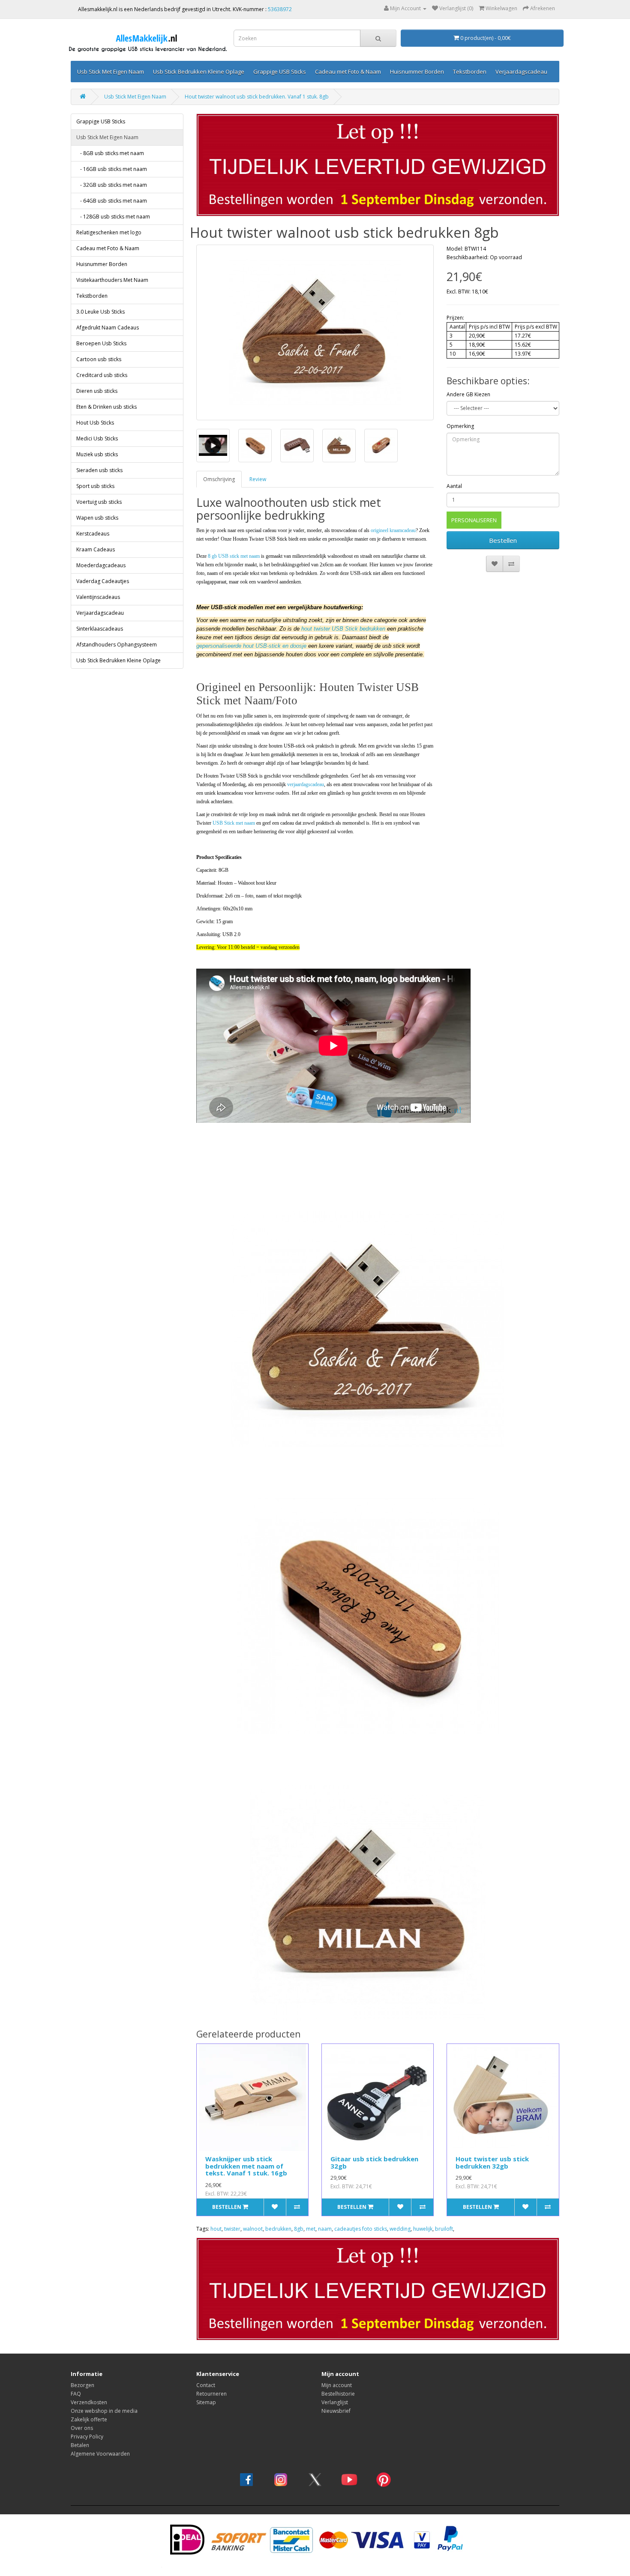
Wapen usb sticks (97, 518)
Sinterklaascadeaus (100, 629)
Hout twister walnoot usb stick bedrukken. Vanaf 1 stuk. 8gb (257, 97)
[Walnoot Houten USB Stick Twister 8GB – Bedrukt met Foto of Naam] (315, 332)
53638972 (280, 9)
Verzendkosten (89, 2402)
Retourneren (211, 2394)
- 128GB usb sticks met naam (113, 217)
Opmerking (460, 426)
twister (232, 2229)
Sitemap (206, 2402)
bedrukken (278, 2229)
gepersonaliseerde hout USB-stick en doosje (251, 646)
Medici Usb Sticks (97, 438)
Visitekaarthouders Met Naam (112, 280)
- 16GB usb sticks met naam (112, 169)
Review (258, 479)
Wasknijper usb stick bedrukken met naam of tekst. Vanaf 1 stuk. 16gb (246, 2166)
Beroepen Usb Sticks (101, 343)
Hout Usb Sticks (95, 423)
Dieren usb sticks (97, 391)
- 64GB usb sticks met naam (112, 201)
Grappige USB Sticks (280, 72)
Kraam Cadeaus (96, 549)
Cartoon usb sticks (99, 359)
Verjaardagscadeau (521, 72)
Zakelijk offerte (89, 2419)
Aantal (454, 486)
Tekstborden (470, 72)
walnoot (253, 2229)
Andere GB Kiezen (468, 394)
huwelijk (423, 2229)
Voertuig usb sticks (99, 502)
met (311, 2229)
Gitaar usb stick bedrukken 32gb (374, 2162)
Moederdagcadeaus (101, 565)
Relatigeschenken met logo (109, 232)
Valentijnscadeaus (98, 597)
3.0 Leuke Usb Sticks (100, 312)
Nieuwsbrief (336, 2411)
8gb (299, 2229)
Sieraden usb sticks (99, 470)
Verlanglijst (335, 2402)
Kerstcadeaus (93, 534)
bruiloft (444, 2229)
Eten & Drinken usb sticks (106, 407)
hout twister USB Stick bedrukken (343, 629)
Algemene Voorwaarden (100, 2454)
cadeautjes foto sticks (361, 2229)
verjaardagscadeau (306, 784)
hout (216, 2229)
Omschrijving (219, 479)
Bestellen (503, 540)
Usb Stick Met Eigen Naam (111, 72)
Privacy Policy (87, 2437)
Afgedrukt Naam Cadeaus (108, 328)
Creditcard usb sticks (102, 375)
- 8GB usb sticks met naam (110, 153)
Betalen (80, 2445)
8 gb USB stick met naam (234, 556)
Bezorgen (82, 2385)
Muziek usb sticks (97, 454)
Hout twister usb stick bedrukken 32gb (492, 2162)
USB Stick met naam (234, 823)
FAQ (76, 2394)
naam (325, 2229)
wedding (400, 2229)
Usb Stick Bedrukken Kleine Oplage (199, 72)
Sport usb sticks (95, 486)
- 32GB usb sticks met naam (112, 185)
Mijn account (337, 2385)
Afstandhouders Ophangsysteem (117, 645)
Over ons (82, 2428)
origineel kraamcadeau (393, 530)
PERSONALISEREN (474, 520)
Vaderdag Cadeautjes (103, 581)
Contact (206, 2385)
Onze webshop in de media (104, 2411)
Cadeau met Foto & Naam (348, 72)
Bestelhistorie (338, 2394)
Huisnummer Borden (417, 72)
